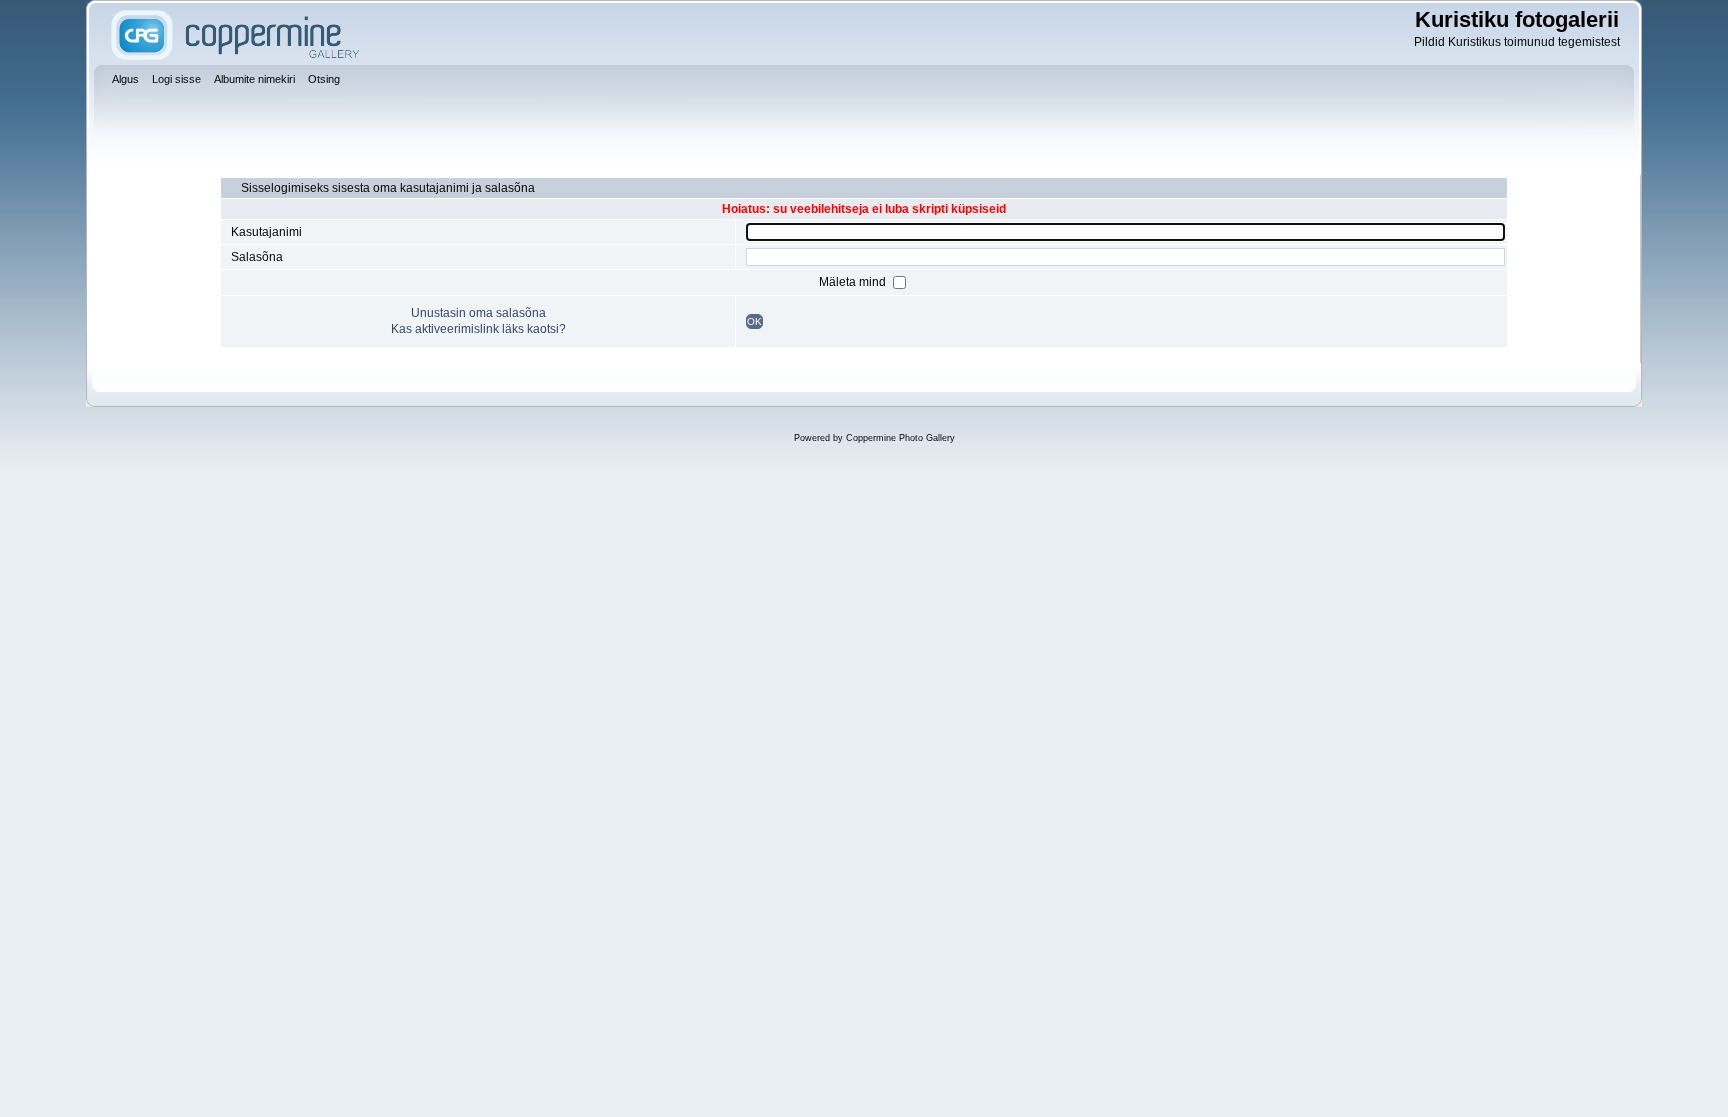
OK (754, 321)
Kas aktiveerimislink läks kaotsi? (478, 329)
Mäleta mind (854, 282)
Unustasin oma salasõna (478, 313)
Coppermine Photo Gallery (900, 438)
